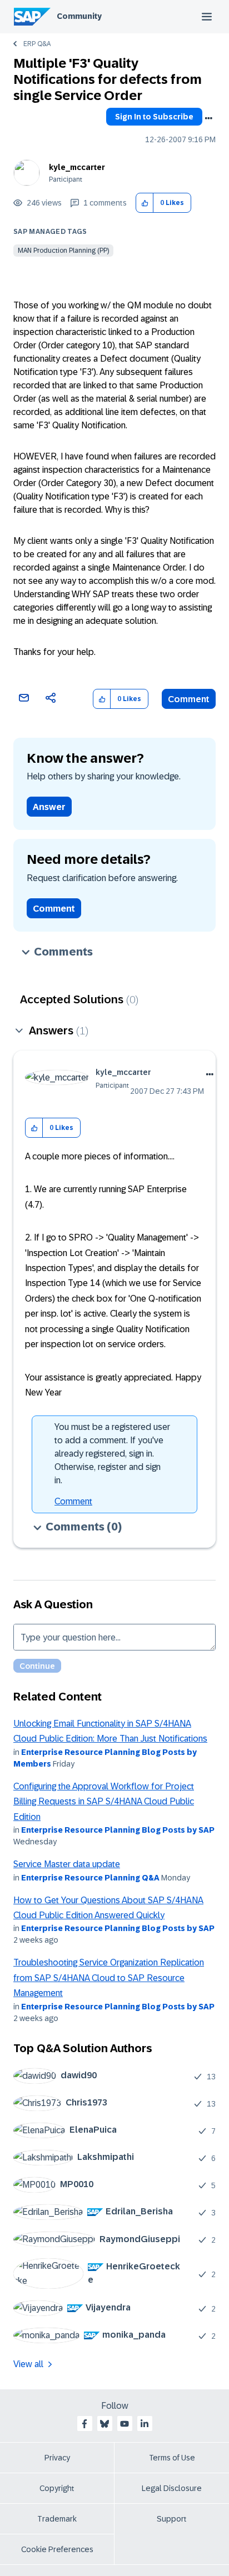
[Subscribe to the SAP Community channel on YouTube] (125, 2424)
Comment (189, 699)
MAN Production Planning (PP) (63, 251)
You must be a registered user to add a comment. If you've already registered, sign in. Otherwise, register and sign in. (112, 1454)
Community (79, 16)
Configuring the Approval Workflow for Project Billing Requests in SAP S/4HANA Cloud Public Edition (104, 1802)
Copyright (57, 2488)
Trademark (57, 2519)
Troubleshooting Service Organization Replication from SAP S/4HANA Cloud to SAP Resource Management (109, 1978)
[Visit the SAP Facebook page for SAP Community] (84, 2424)
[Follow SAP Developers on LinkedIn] (145, 2424)
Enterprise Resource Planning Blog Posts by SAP (118, 1830)
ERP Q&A (37, 44)
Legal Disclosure (172, 2488)
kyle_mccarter (77, 167)
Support (172, 2519)
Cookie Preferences (57, 2549)
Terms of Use (172, 2458)
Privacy (57, 2458)
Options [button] (208, 118)
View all (28, 2364)
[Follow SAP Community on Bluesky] (104, 2424)
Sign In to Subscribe (154, 117)
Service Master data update (67, 1864)
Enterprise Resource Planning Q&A (90, 1878)
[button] (145, 203)
